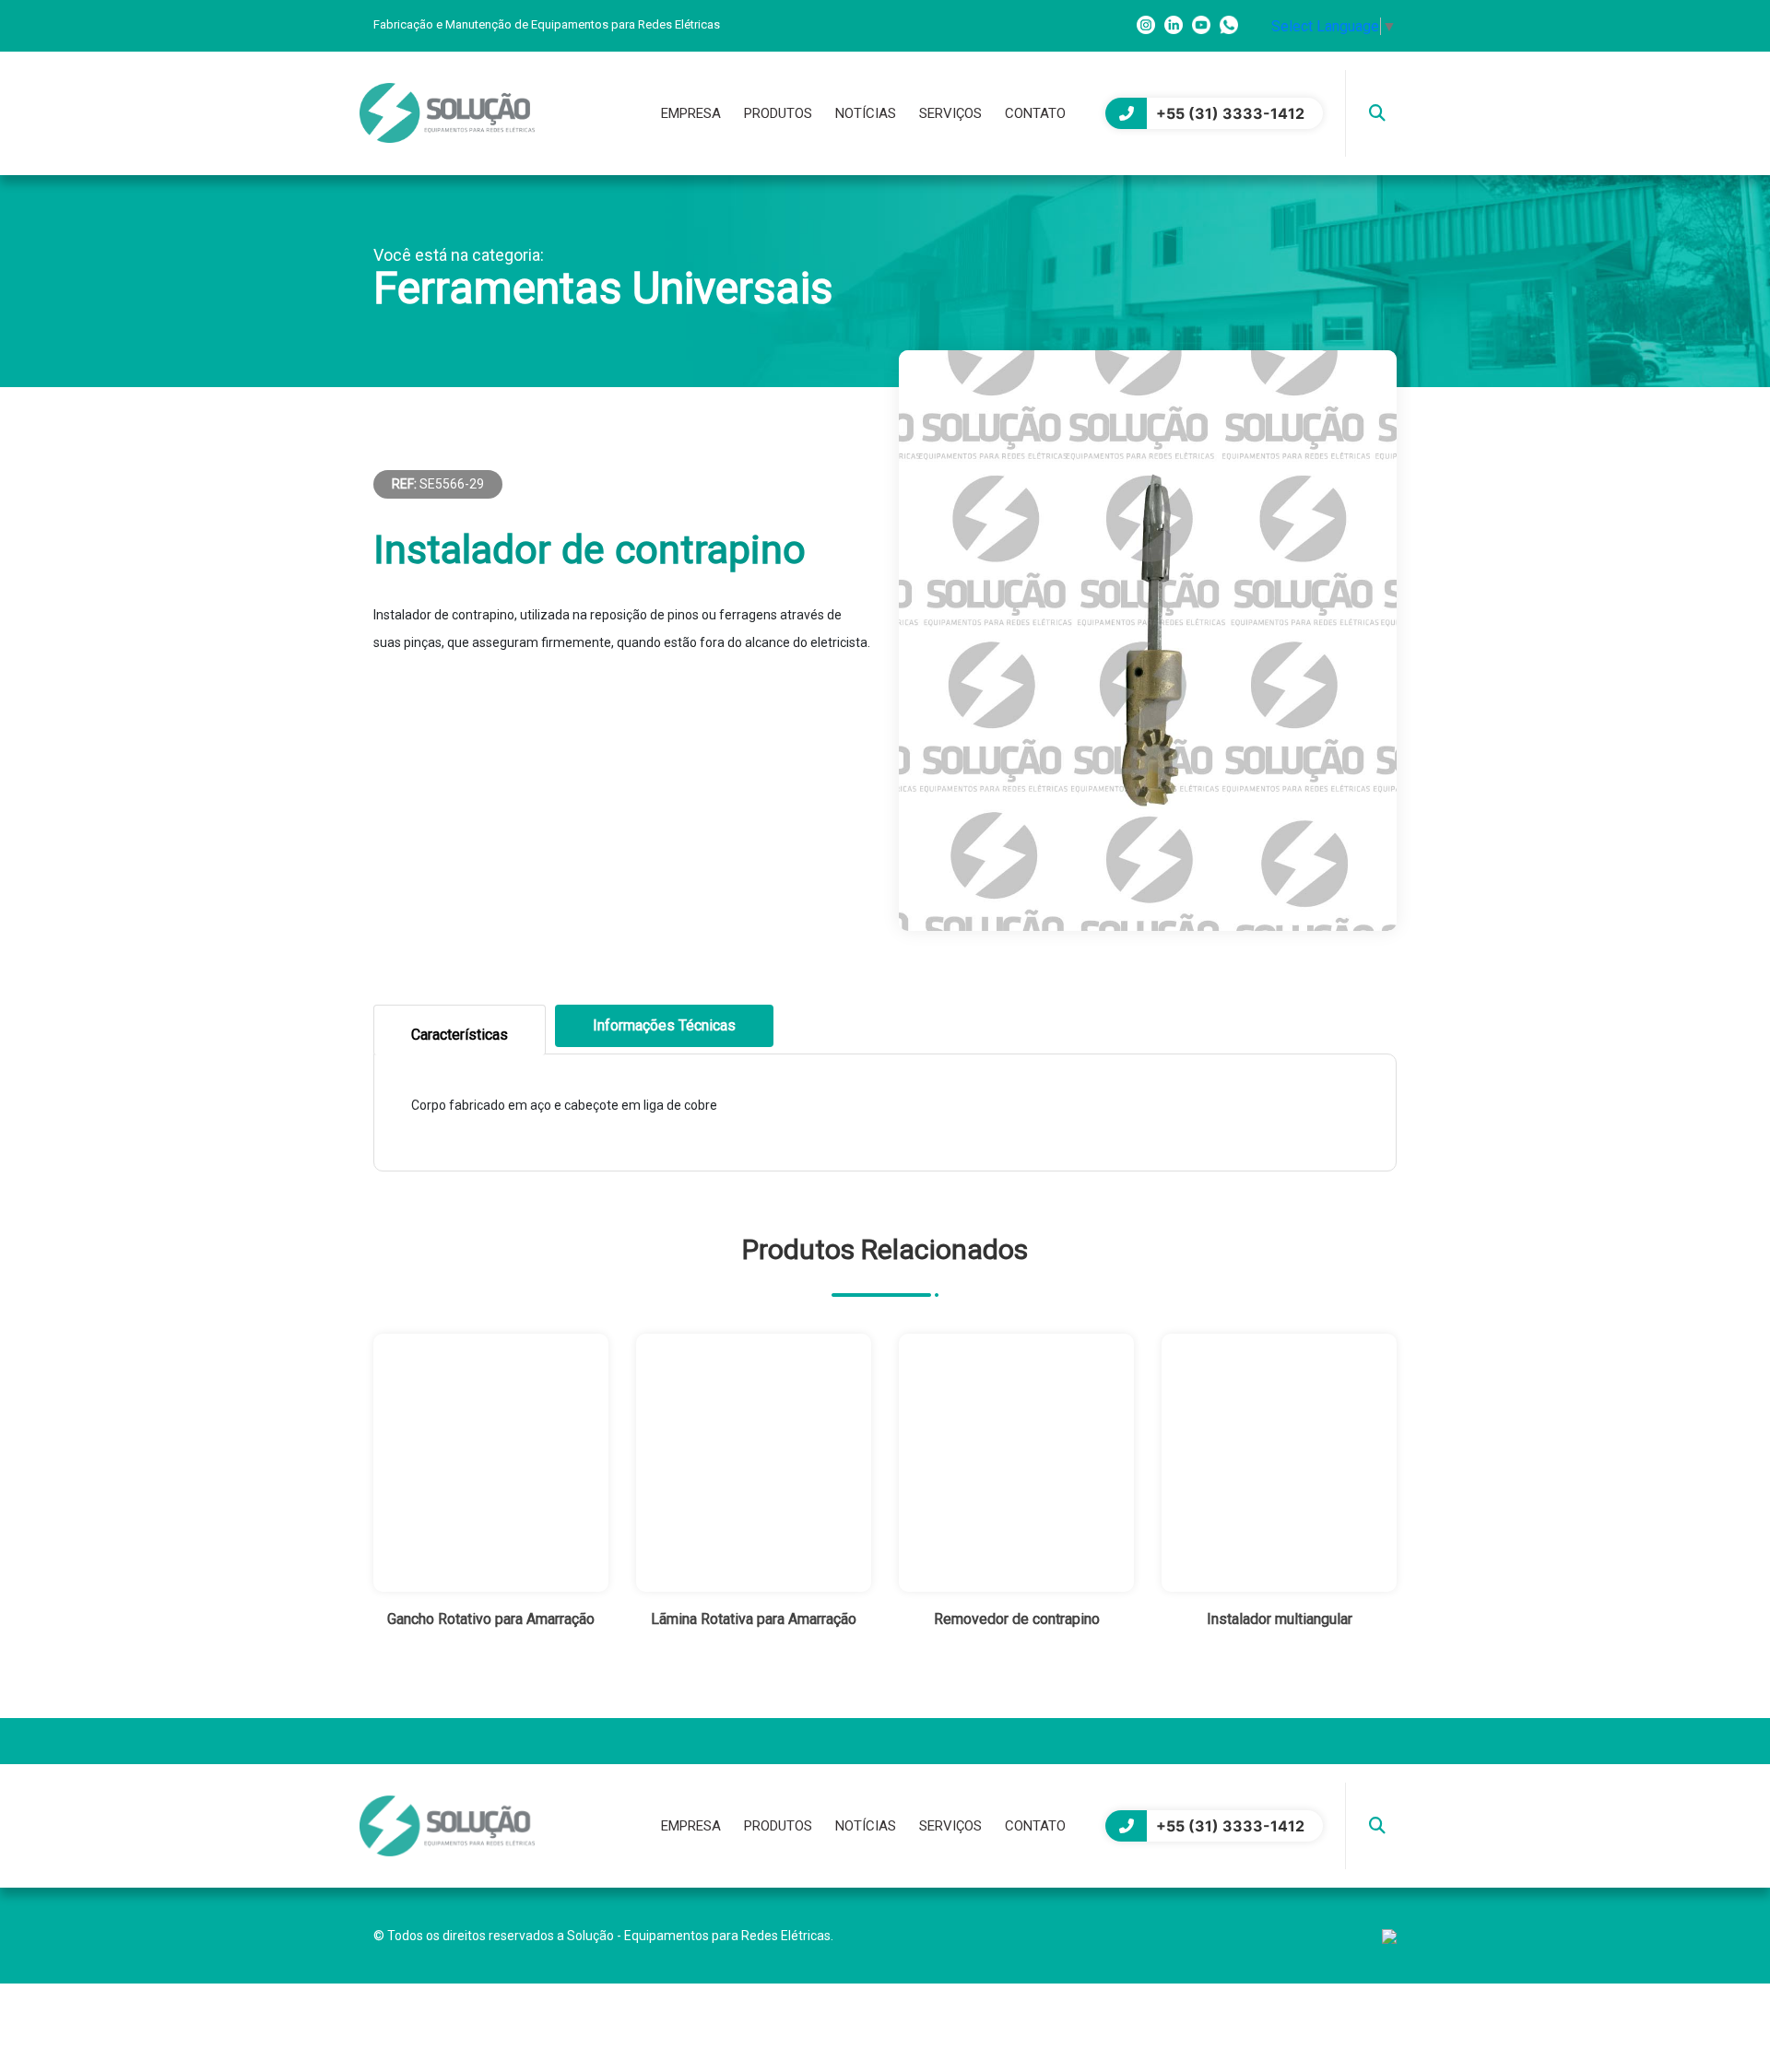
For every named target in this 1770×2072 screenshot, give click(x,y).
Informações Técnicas (664, 1025)
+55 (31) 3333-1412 (1230, 113)
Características (460, 1035)
